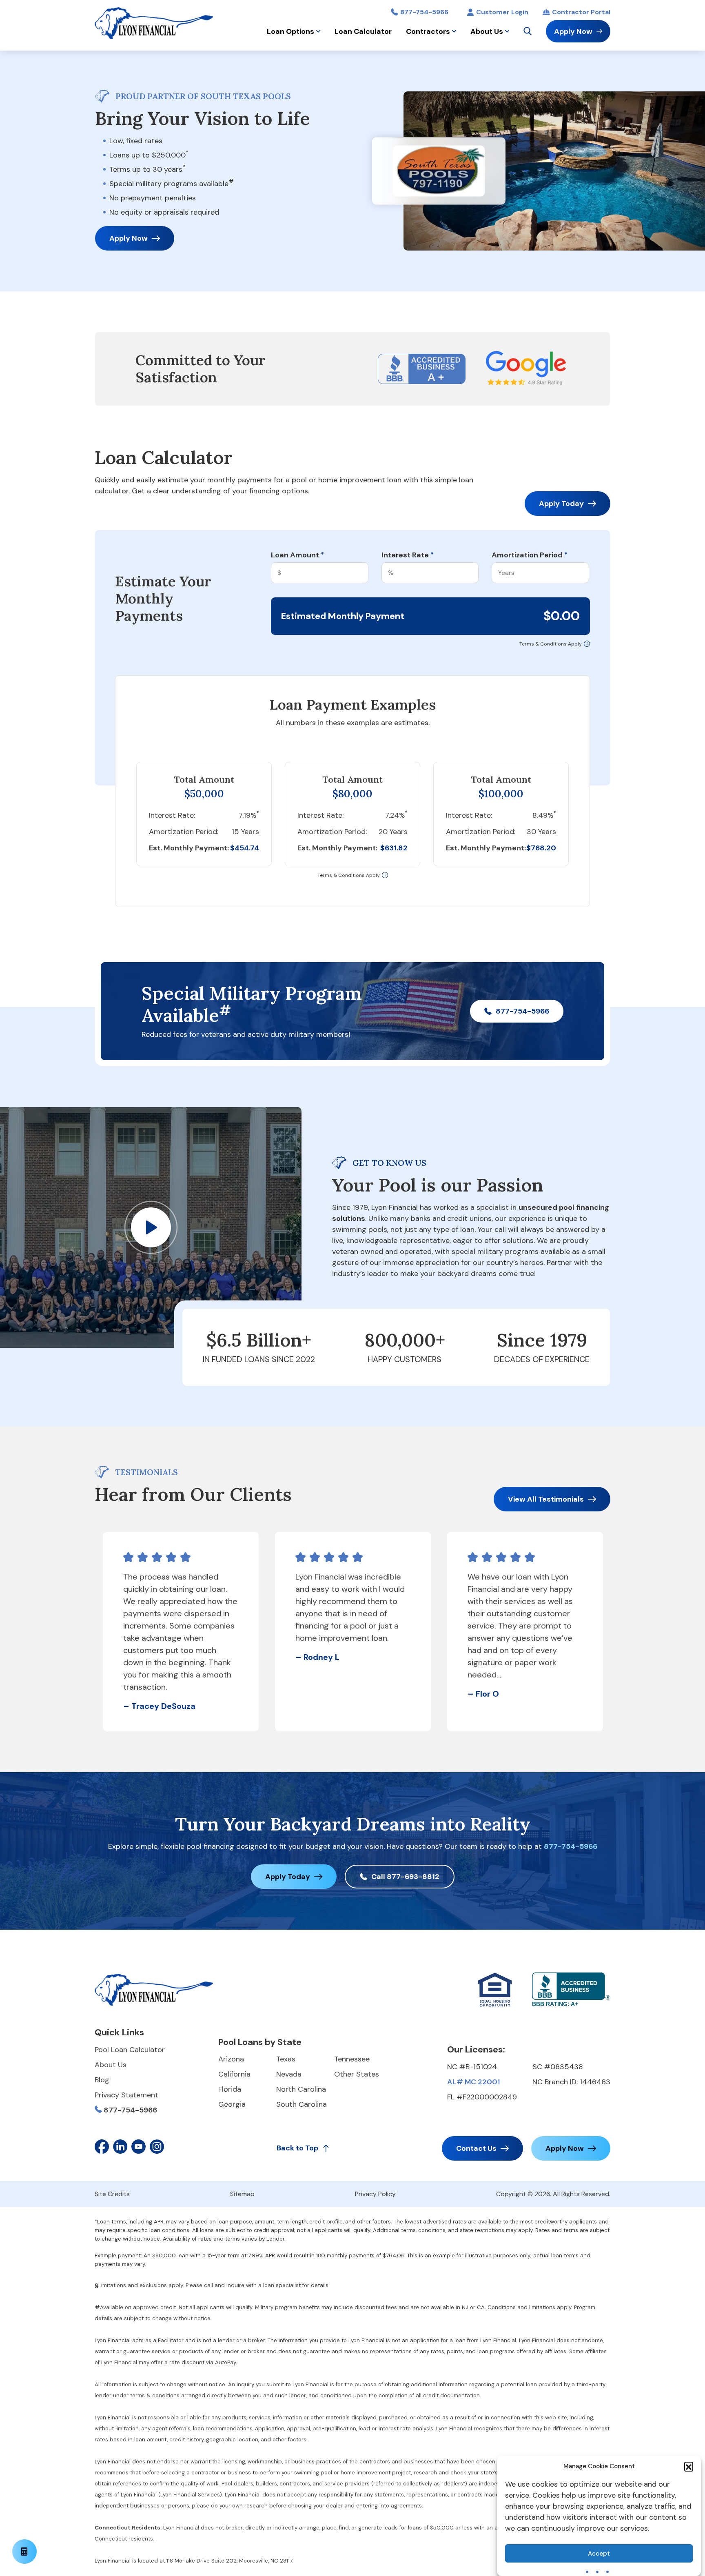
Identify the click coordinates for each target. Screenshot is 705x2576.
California (234, 2074)
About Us (487, 31)
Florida (230, 2089)
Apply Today (561, 504)
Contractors (428, 31)
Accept (599, 2554)
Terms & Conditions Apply (551, 644)
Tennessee (352, 2059)
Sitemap (242, 2194)
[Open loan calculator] (24, 2552)
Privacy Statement (126, 2095)
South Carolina (302, 2104)
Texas (286, 2059)
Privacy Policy (375, 2194)
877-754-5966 (424, 12)
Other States (357, 2074)
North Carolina (301, 2089)
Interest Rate (408, 555)
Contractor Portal (581, 12)
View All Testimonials (546, 1499)
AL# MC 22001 (473, 2082)
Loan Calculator (363, 31)
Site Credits (112, 2194)
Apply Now (573, 31)
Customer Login (502, 12)
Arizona (231, 2059)
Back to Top (297, 2148)
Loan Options (290, 31)
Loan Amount (297, 555)
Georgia (232, 2104)
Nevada (289, 2074)
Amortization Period (530, 555)
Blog (102, 2080)
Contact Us (476, 2148)
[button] (689, 2466)
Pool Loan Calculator (130, 2050)
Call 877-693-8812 (405, 1877)
